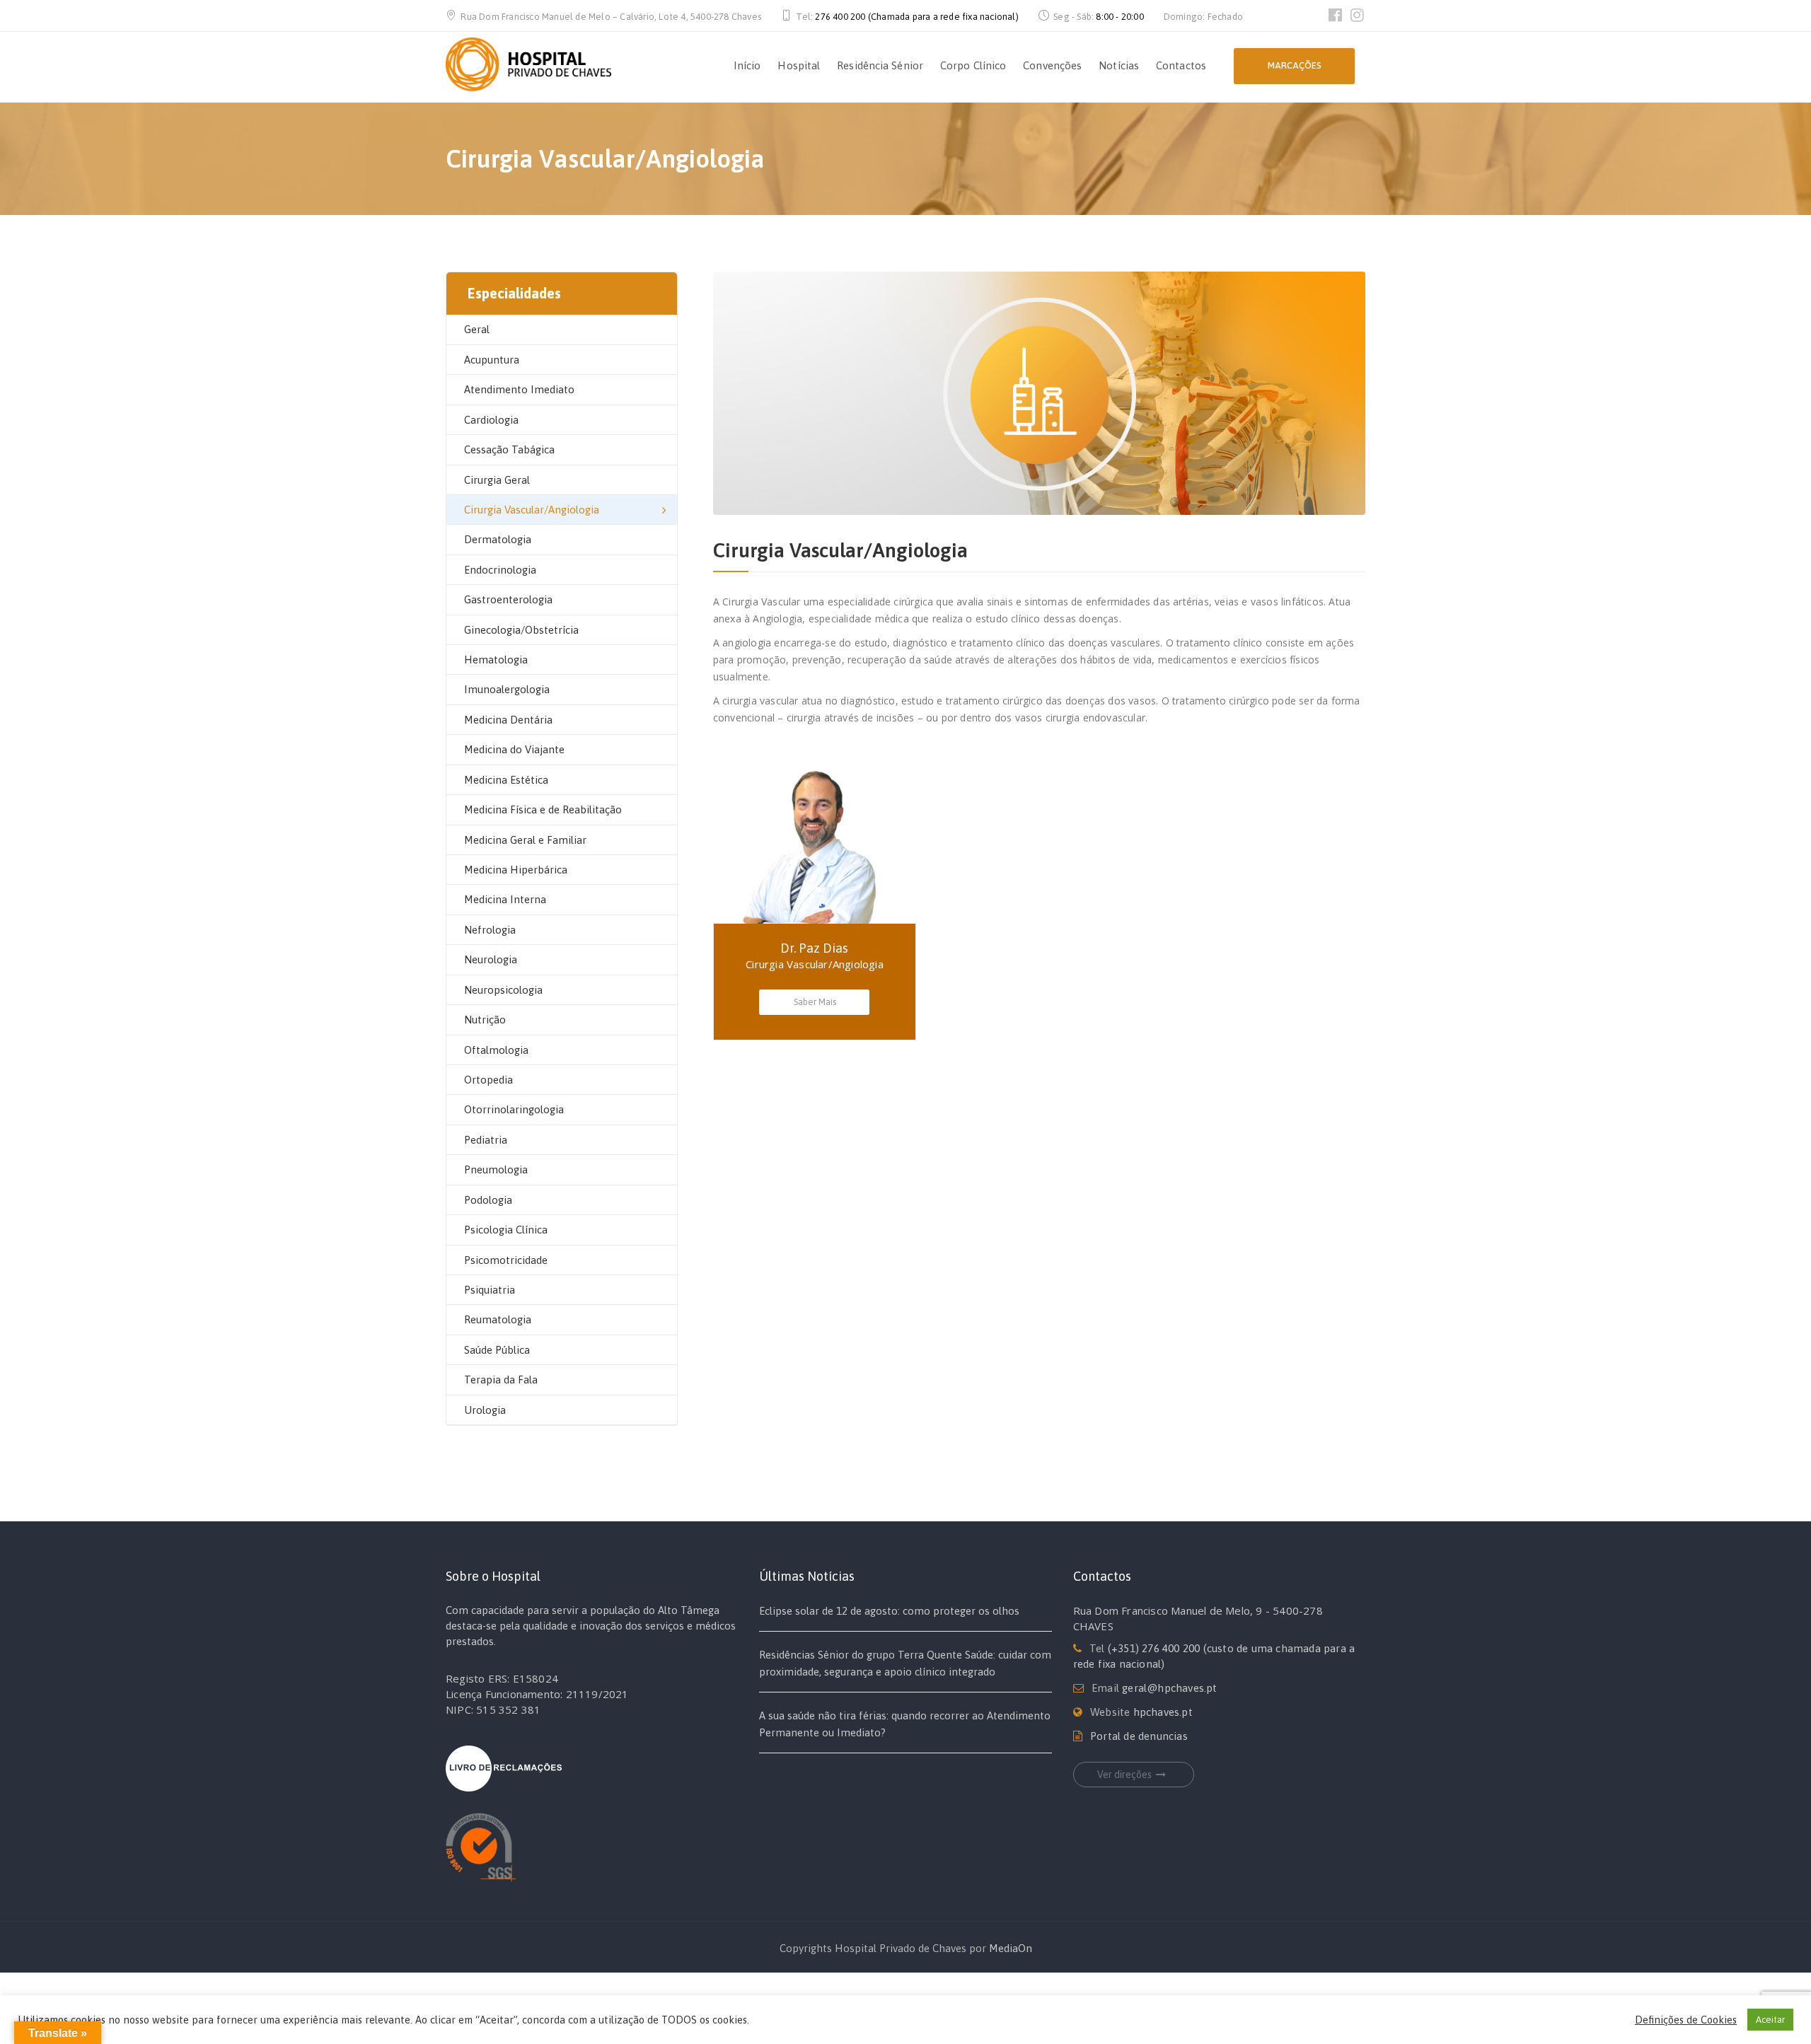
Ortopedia (488, 1080)
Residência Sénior (880, 65)
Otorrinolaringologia (514, 1109)
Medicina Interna (505, 899)
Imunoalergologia (507, 689)
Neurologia (491, 959)
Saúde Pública (497, 1350)
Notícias (1119, 65)
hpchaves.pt (1163, 1712)
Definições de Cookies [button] (1686, 2020)
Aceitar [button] (1770, 2020)
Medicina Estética (506, 780)
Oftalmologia (496, 1050)
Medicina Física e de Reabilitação (543, 809)
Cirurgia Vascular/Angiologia (532, 510)
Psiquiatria (490, 1290)
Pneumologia (496, 1169)
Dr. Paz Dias (814, 948)
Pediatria (486, 1140)
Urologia (485, 1410)
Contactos (1181, 65)
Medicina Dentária (508, 720)
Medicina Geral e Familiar (525, 840)
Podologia (488, 1200)
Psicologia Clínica (506, 1230)
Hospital (799, 65)
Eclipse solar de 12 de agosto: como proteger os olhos (889, 1611)
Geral (477, 329)
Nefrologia (490, 930)
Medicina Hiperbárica (516, 870)
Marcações (1295, 65)
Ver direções (1124, 1775)
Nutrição (485, 1020)
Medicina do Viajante (514, 749)
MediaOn (1011, 1948)
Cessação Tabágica (509, 449)
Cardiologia (491, 420)
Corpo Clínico (973, 65)
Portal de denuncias (1139, 1736)
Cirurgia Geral (497, 480)
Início (747, 65)
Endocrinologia (500, 570)
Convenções (1052, 65)
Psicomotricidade (506, 1260)
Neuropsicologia (503, 990)
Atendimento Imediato (519, 389)
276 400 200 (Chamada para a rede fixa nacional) (916, 17)
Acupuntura (492, 360)
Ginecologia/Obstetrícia (521, 630)
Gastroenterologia (508, 599)
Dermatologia (498, 539)
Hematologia (496, 660)
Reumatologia (498, 1319)
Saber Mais (815, 1002)
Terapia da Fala (501, 1380)
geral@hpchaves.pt (1169, 1688)
